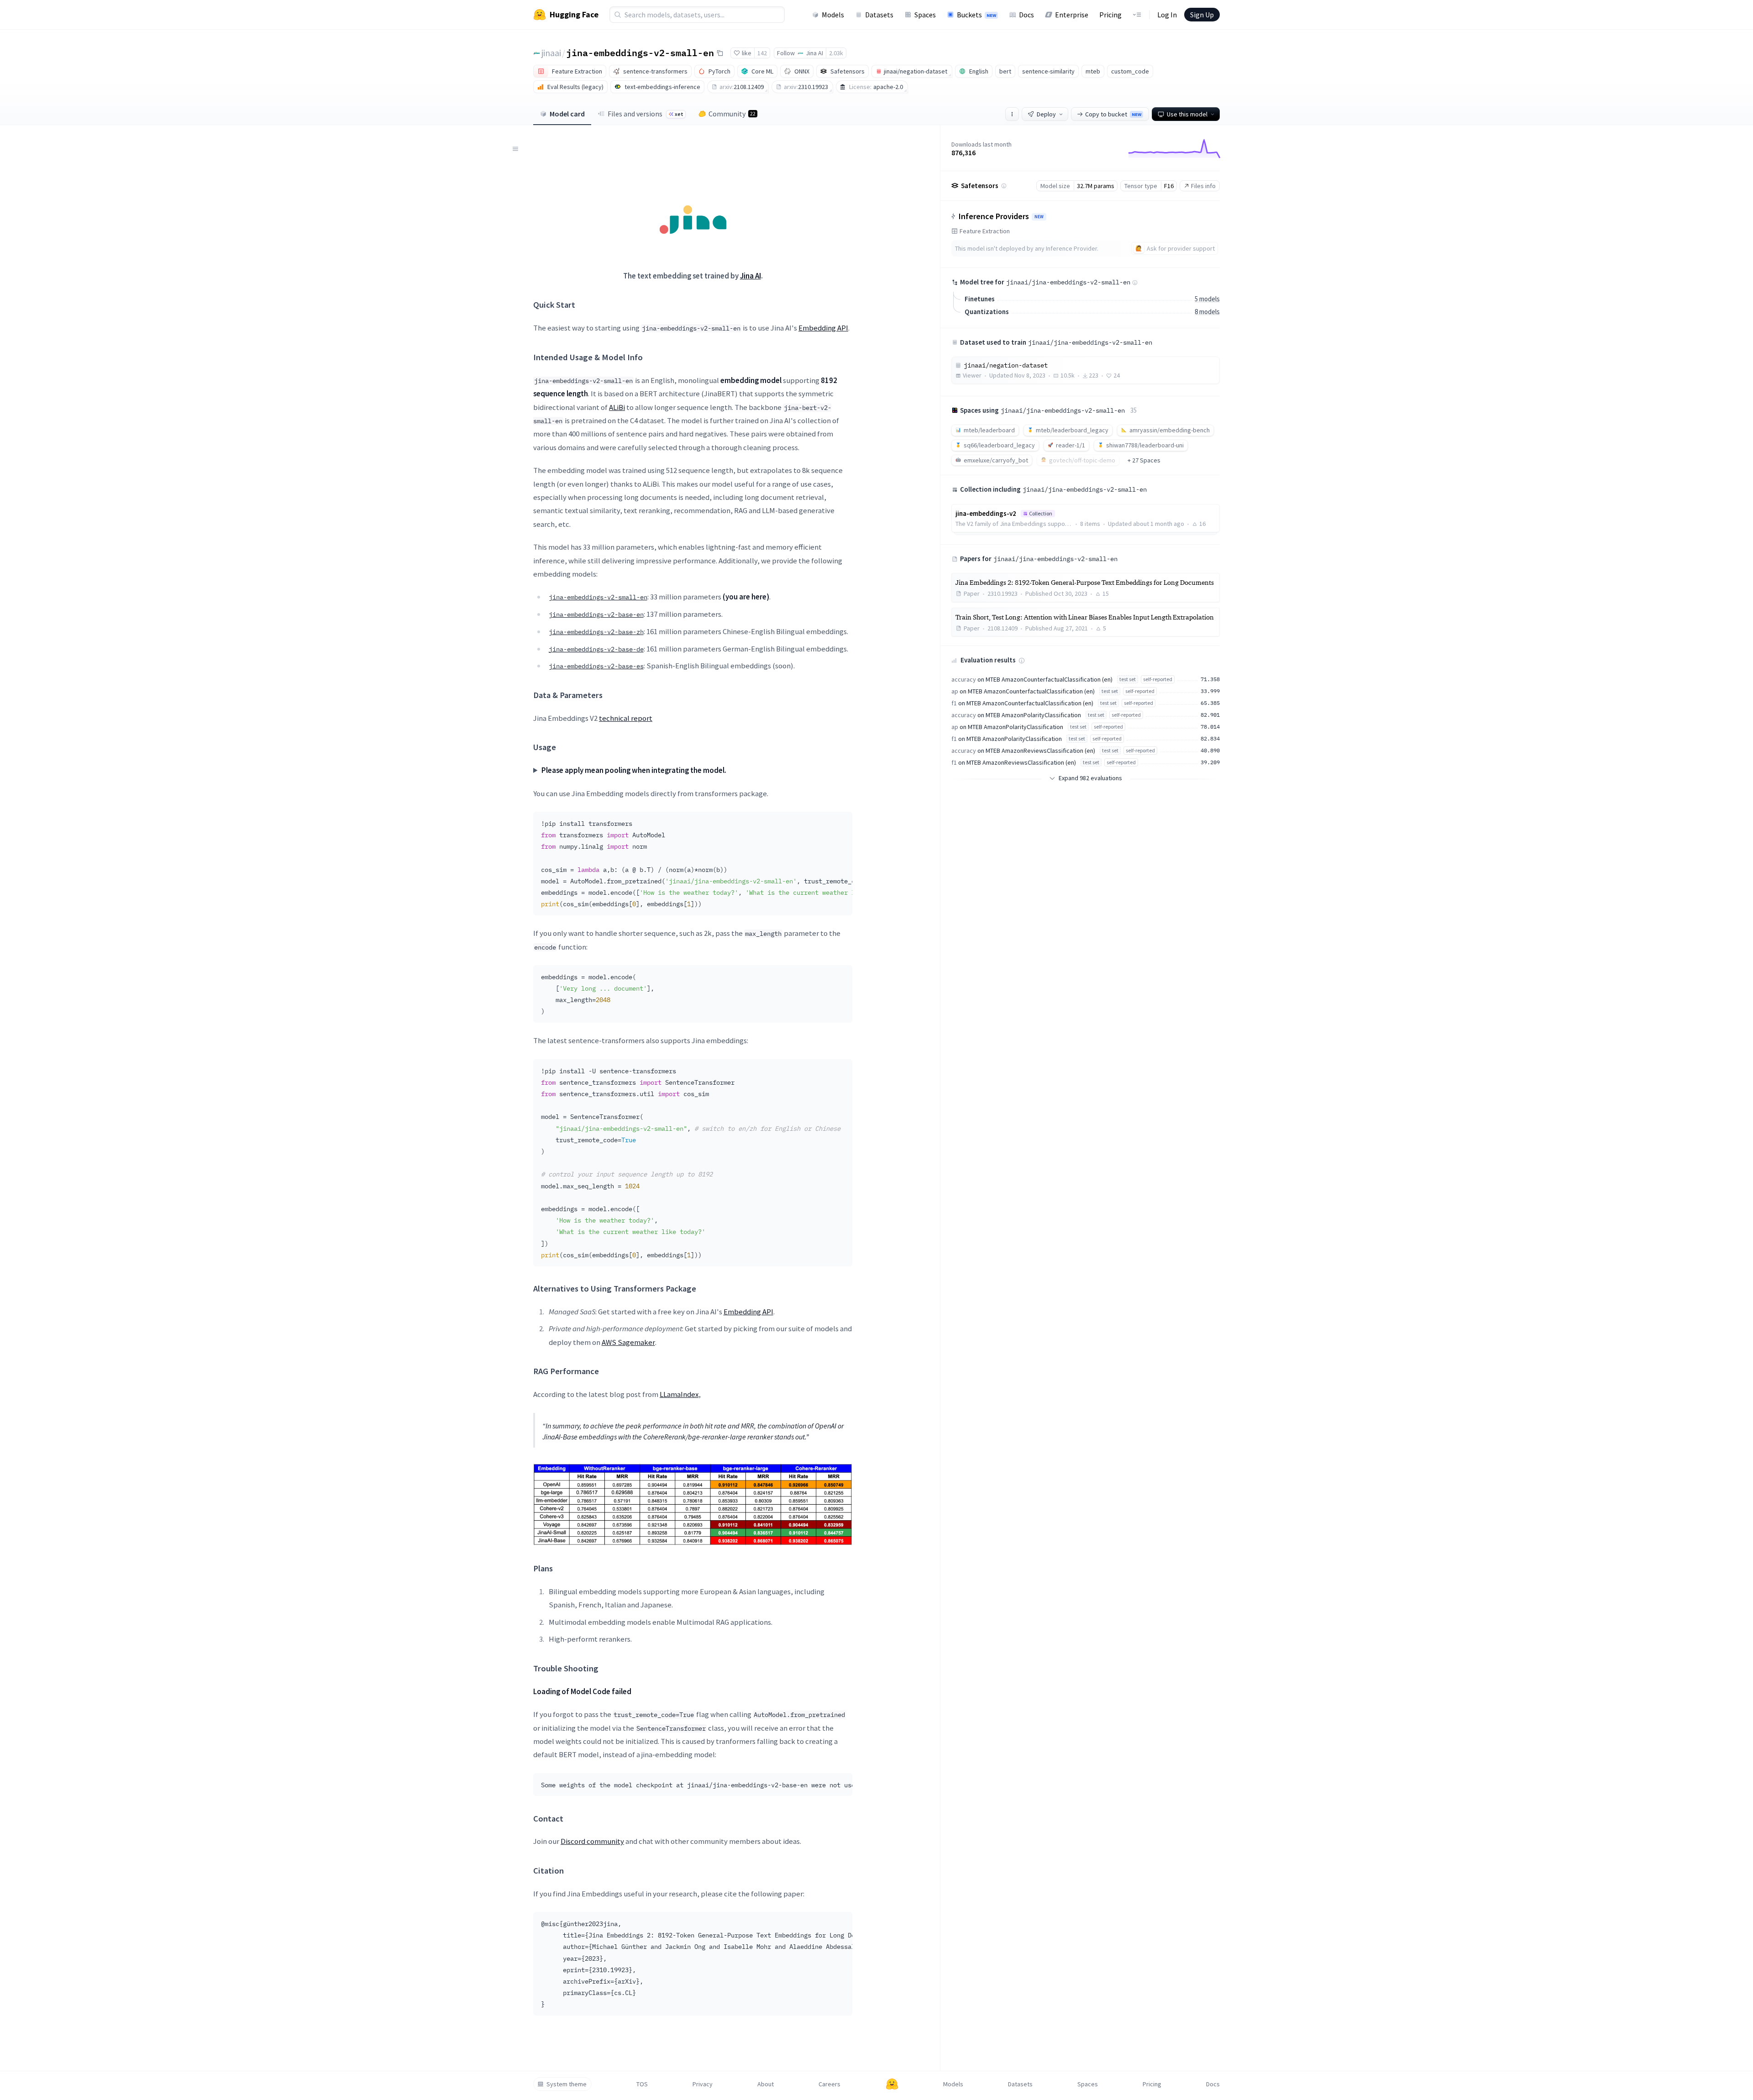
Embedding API (823, 328)
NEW (1039, 217)
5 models (1207, 299)
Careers (829, 2084)
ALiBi (617, 407)
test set (1128, 679)
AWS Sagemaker (628, 1342)
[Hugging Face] (892, 2084)
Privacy (703, 2084)
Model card (567, 114)
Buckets (976, 15)
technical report (626, 718)
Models (833, 15)
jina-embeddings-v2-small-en (640, 52)
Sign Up (1202, 15)
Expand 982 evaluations (1090, 778)
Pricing (1110, 15)
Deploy (1046, 114)
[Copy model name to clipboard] (720, 53)
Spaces (925, 15)
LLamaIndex (679, 1394)
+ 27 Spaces (1144, 460)
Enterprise (1072, 15)
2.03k (836, 53)
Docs (1026, 15)
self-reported (1158, 679)
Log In (1167, 15)
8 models (1207, 312)
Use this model (1187, 114)
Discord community (592, 1841)
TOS (642, 2084)
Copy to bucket (1113, 114)
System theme (567, 2084)
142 (762, 53)
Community (732, 114)
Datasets (879, 15)
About (766, 2084)
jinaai (551, 53)
